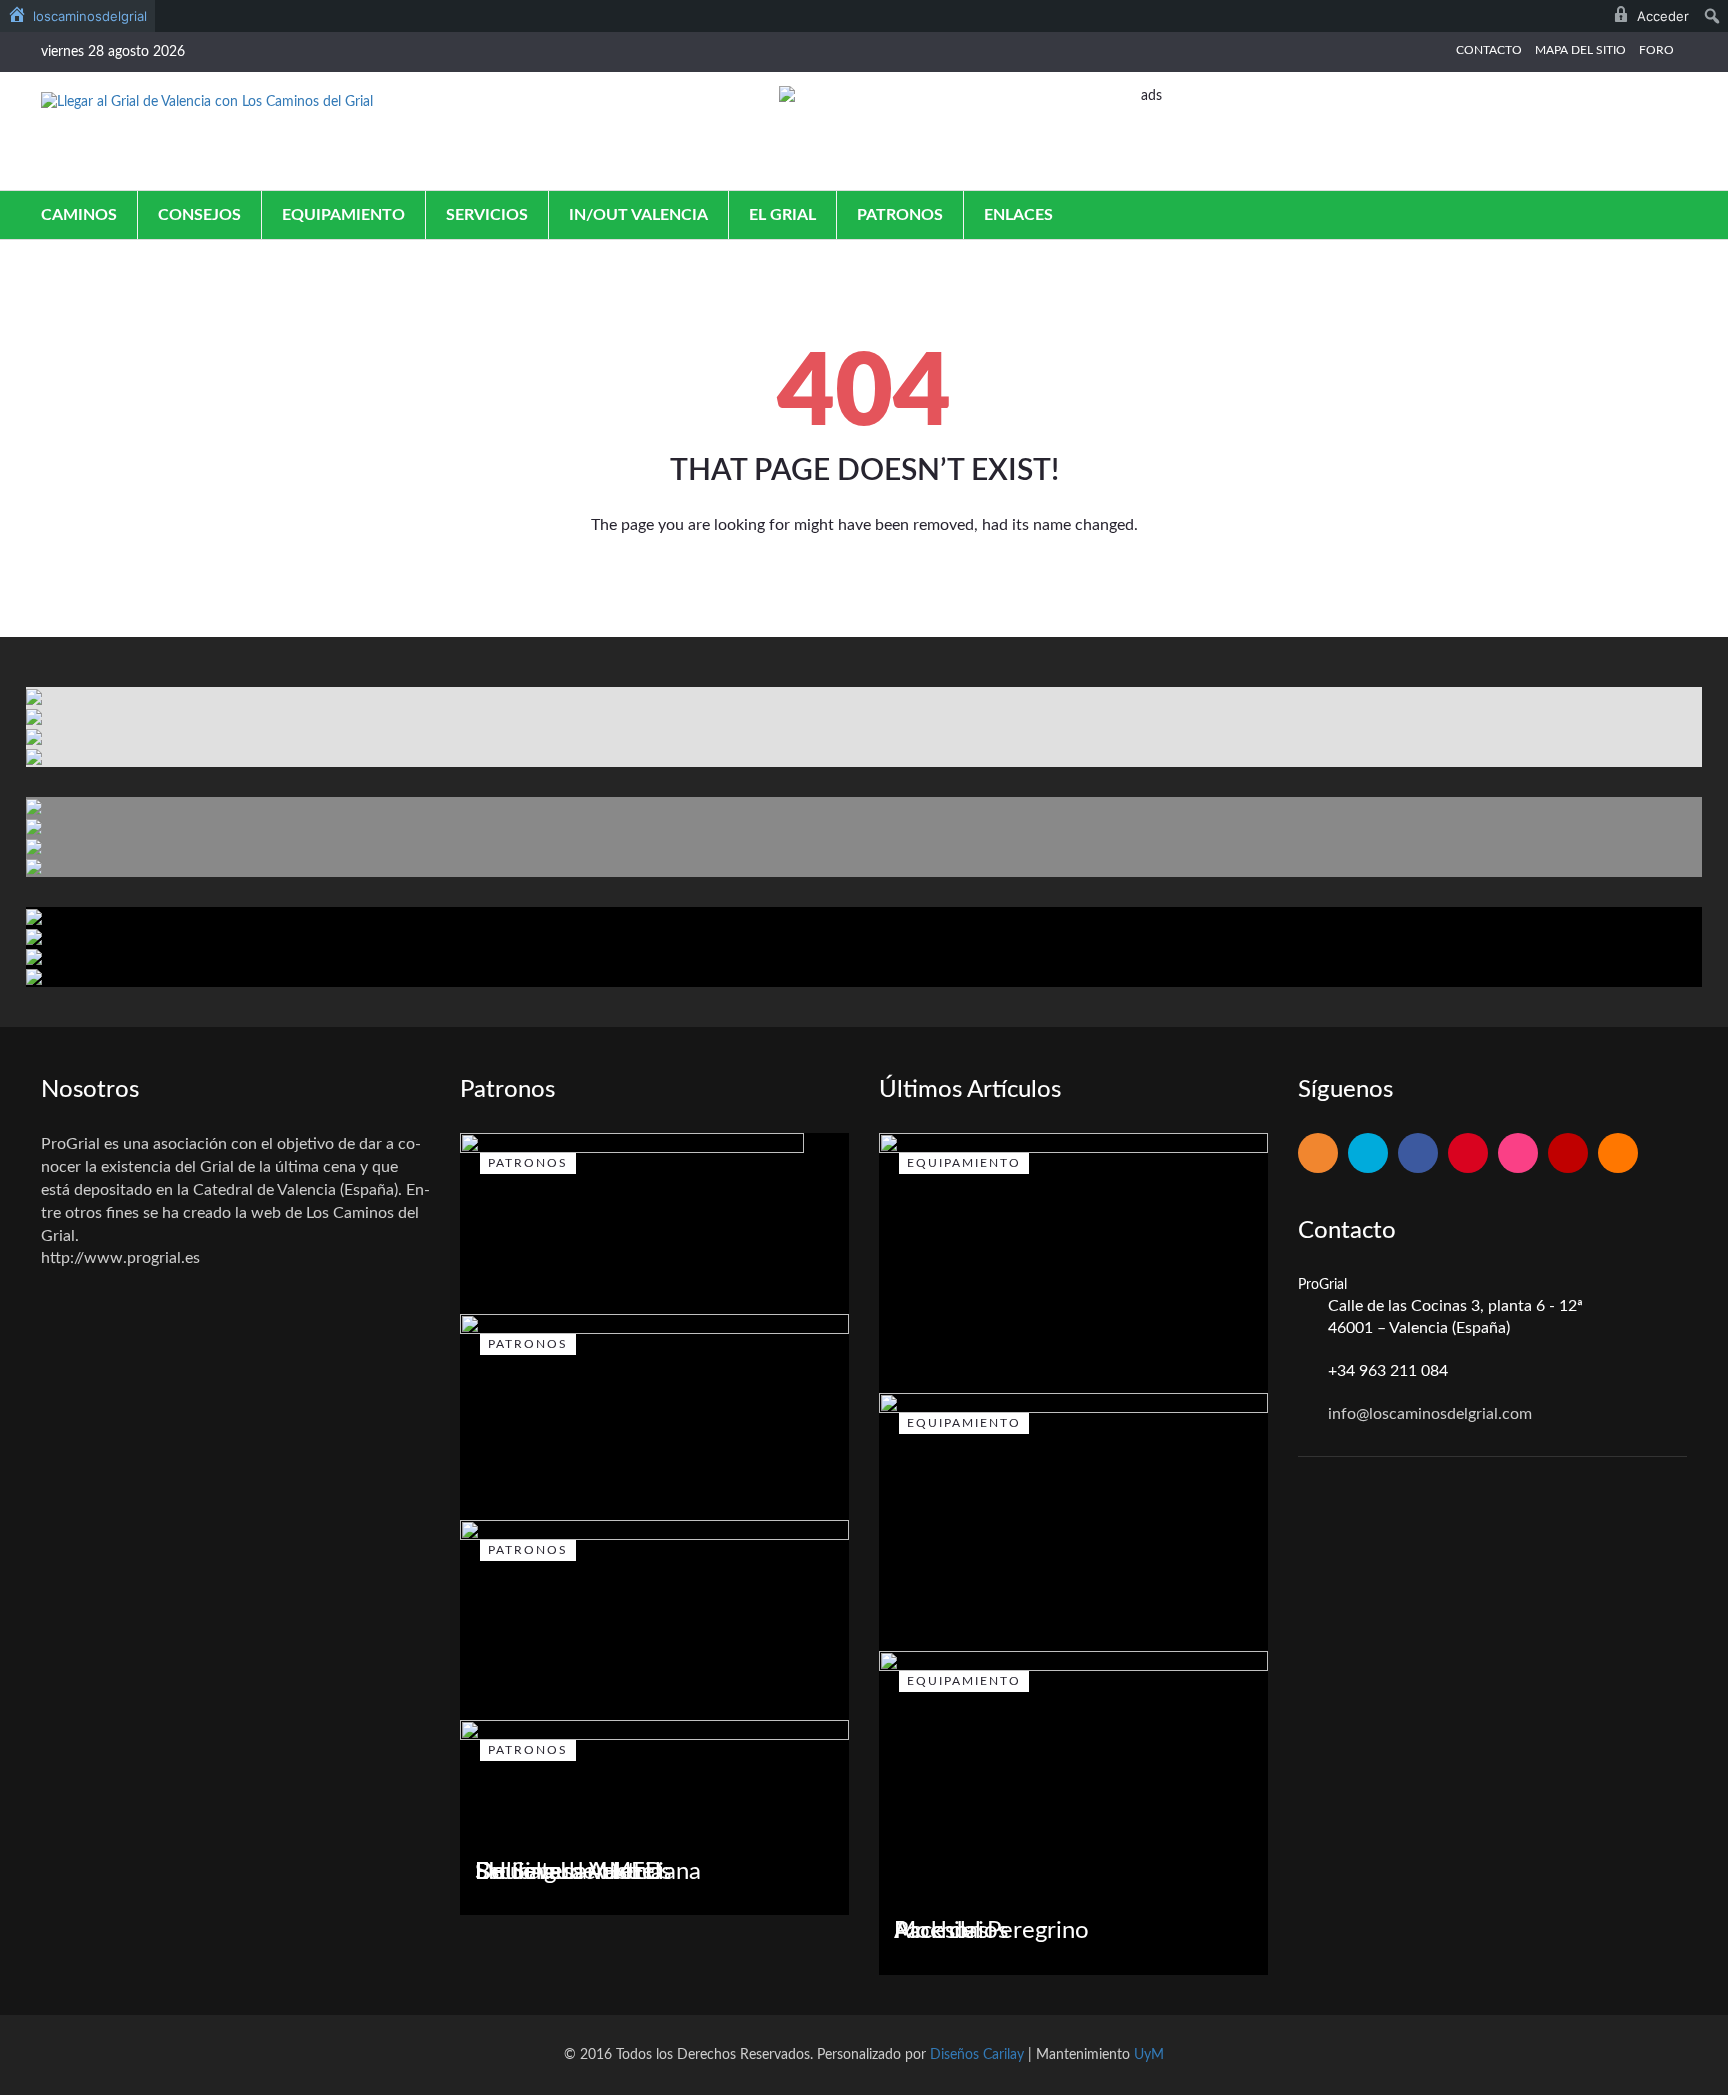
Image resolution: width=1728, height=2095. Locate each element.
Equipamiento (343, 215)
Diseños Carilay (977, 2055)
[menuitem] (77, 16)
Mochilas (941, 1931)
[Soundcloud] (1618, 1154)
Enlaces (1018, 215)
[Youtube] (1568, 1154)
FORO (1656, 50)
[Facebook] (1418, 1154)
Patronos (900, 215)
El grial (782, 215)
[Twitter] (1368, 1154)
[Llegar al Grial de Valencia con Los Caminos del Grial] (207, 102)
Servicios (487, 215)
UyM (1149, 2055)
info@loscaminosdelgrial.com (1430, 1414)
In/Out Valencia (638, 215)
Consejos (199, 215)
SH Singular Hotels (573, 1872)
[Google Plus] (1468, 1154)
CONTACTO (1489, 50)
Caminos (79, 215)
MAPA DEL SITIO (1580, 50)
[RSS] (1318, 1154)
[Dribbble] (1518, 1154)
